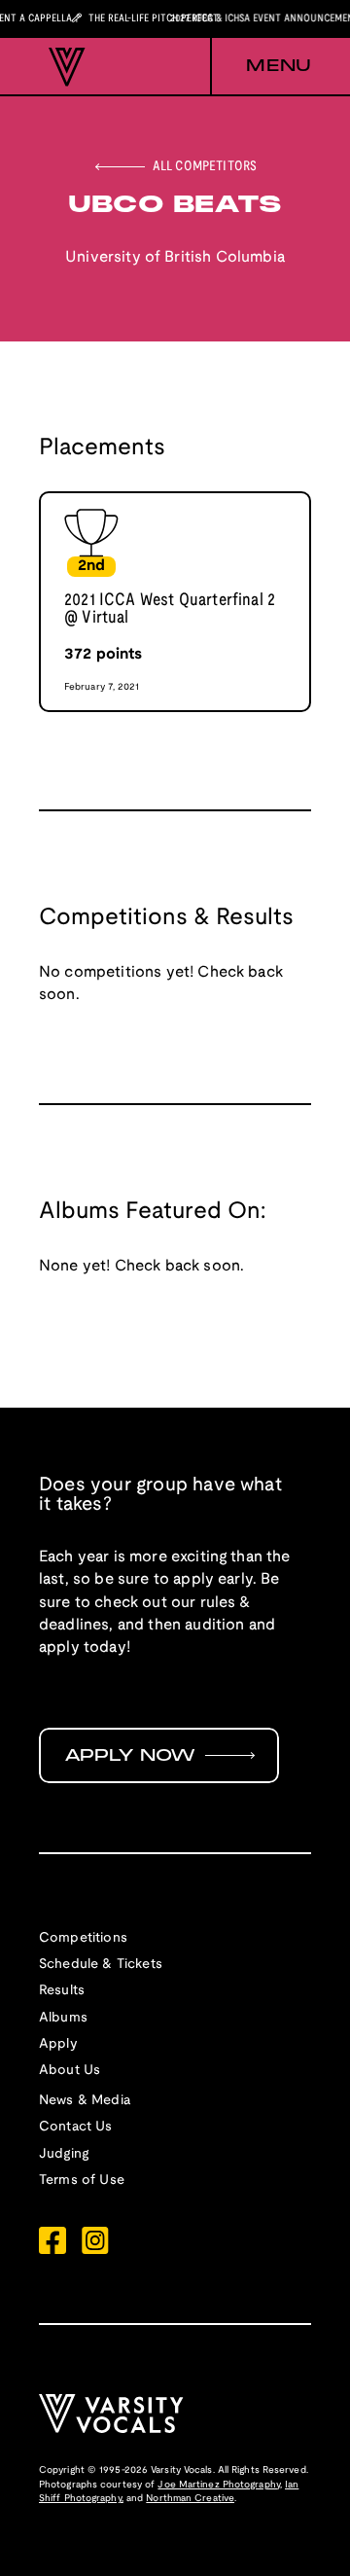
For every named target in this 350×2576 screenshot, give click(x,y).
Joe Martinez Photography (218, 2485)
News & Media (85, 2101)
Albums (63, 2018)
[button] (261, 67)
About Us (70, 2071)
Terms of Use (82, 2181)
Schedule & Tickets (101, 1965)
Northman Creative (190, 2499)
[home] (62, 67)
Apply (58, 2044)
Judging (64, 2154)
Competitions (83, 1938)
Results (62, 1991)
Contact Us (76, 2127)
